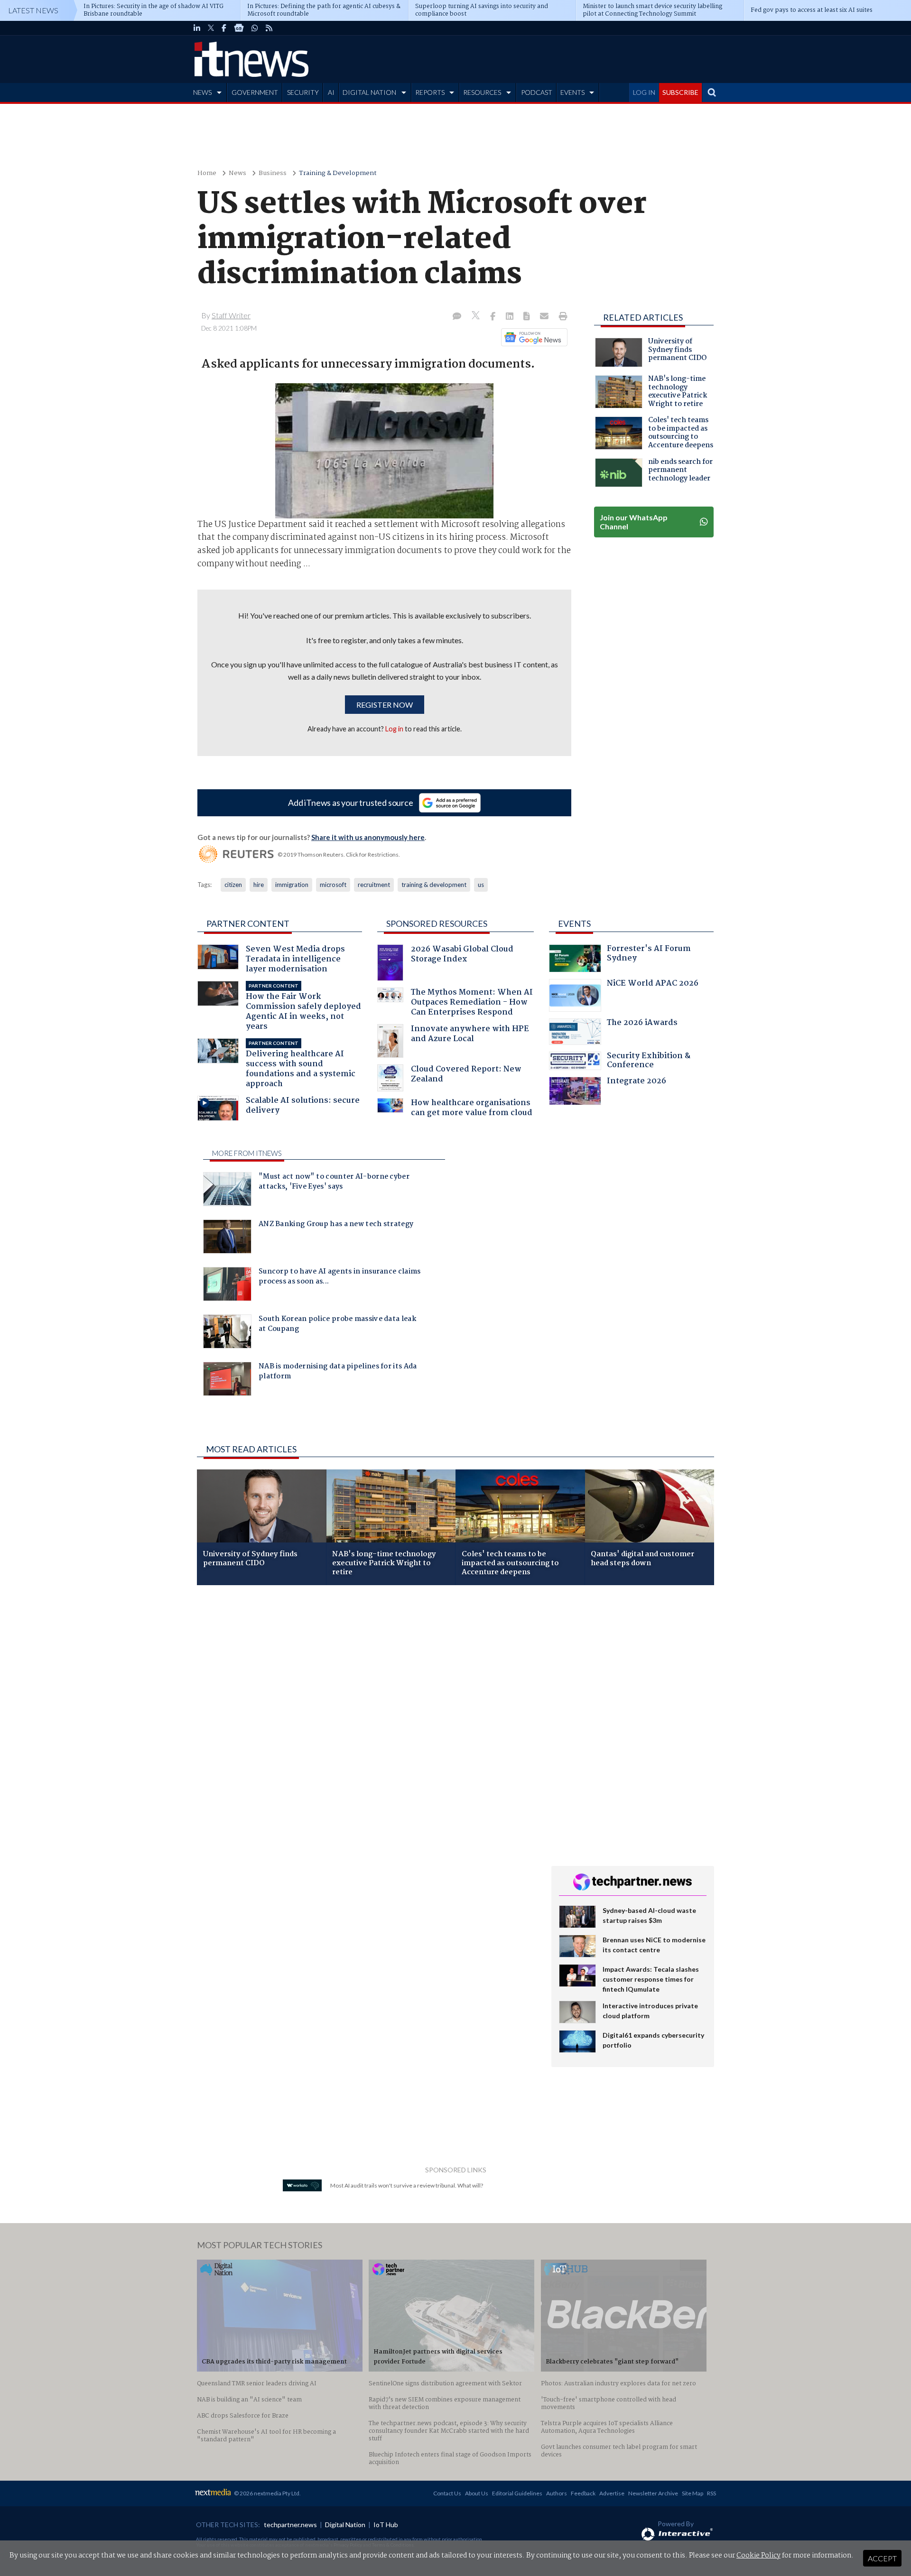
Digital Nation (345, 2525)
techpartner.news (290, 2525)
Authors (557, 2493)
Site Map (693, 2493)
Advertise (612, 2493)
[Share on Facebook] (494, 317)
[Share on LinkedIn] (511, 317)
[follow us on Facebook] (224, 28)
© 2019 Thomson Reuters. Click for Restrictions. (339, 854)
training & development (434, 885)
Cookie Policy (758, 2556)
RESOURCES (482, 92)
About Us (477, 2493)
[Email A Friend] (545, 317)
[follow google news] (239, 28)
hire (259, 885)
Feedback (583, 2493)
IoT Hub (386, 2525)
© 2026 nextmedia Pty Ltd (267, 2493)
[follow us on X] (211, 28)
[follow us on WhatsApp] (255, 28)
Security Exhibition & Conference (649, 1062)
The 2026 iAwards (642, 1024)
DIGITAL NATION (369, 92)
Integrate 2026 (637, 1082)
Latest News (33, 10)
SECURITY (303, 92)
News (237, 173)
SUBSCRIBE (680, 92)
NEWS (202, 92)
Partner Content (248, 923)
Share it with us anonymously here (368, 837)
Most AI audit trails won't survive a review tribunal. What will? (407, 2185)
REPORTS (430, 92)
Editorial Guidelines (517, 2493)
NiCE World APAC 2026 (653, 984)
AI (331, 92)
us (481, 885)
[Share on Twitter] (477, 317)
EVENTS (572, 92)
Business (273, 173)
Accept (882, 2558)
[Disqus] (367, 1719)
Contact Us (447, 2493)
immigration (292, 885)
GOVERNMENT (255, 92)
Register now (385, 705)
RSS (711, 2493)
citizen (233, 885)
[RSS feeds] (269, 28)
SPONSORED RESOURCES (437, 923)
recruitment (374, 885)
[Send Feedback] (527, 317)
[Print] (561, 317)
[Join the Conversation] (457, 317)
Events (574, 923)
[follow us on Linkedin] (197, 28)
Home (207, 173)
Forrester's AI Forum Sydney (649, 955)
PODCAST (537, 92)
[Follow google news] (532, 337)
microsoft (333, 885)
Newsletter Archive (653, 2493)
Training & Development (338, 173)
